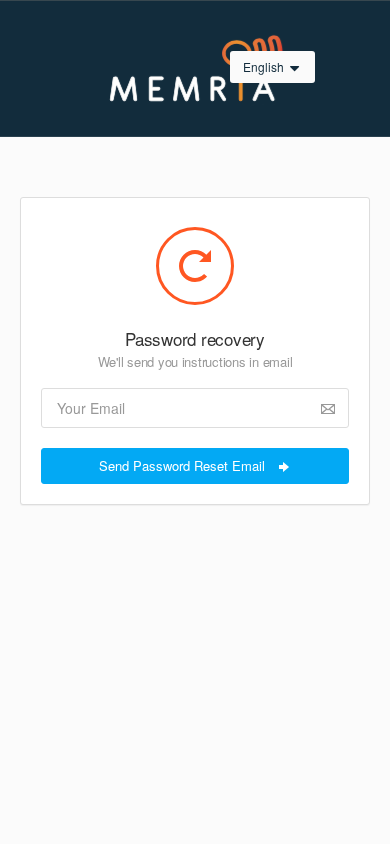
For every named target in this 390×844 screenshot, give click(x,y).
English (265, 66)
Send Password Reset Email (184, 465)
